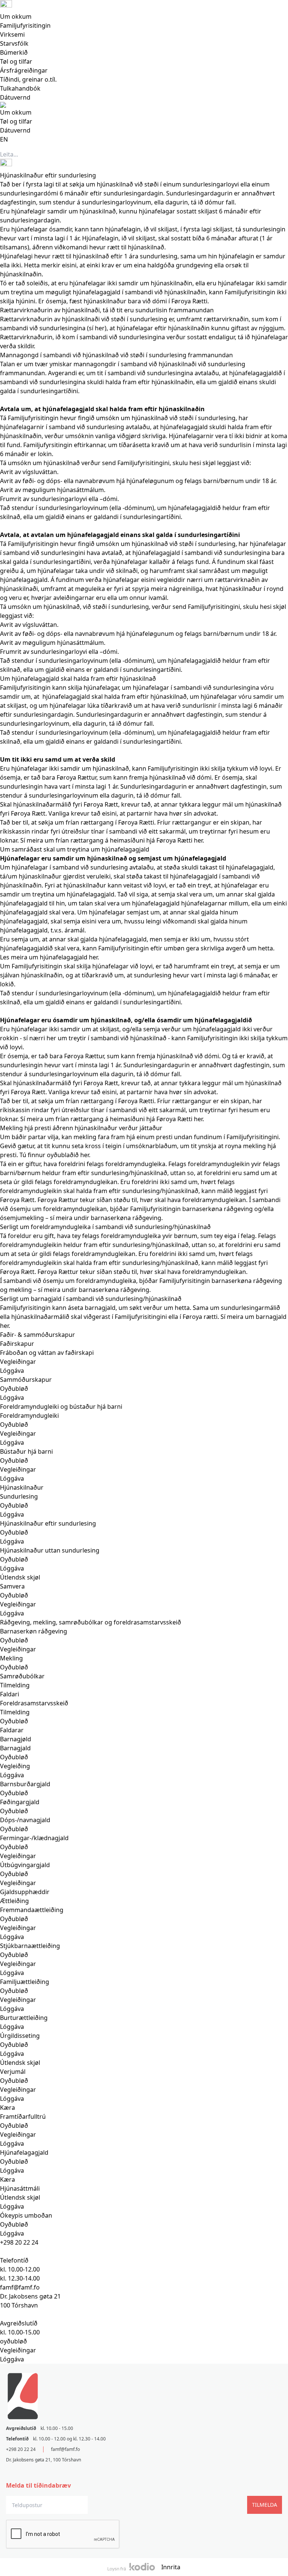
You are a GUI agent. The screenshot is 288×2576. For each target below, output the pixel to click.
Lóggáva (12, 2359)
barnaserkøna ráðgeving (126, 1218)
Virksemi (12, 34)
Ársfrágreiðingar (24, 70)
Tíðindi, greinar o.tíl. (28, 79)
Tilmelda (265, 2505)
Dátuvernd (15, 97)
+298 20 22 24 (19, 2242)
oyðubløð (13, 2341)
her (100, 328)
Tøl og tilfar (16, 61)
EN (4, 139)
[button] (144, 310)
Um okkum (16, 16)
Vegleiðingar (18, 2350)
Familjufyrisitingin (25, 25)
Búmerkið (14, 52)
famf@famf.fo (65, 2449)
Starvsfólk (14, 43)
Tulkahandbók (20, 88)
